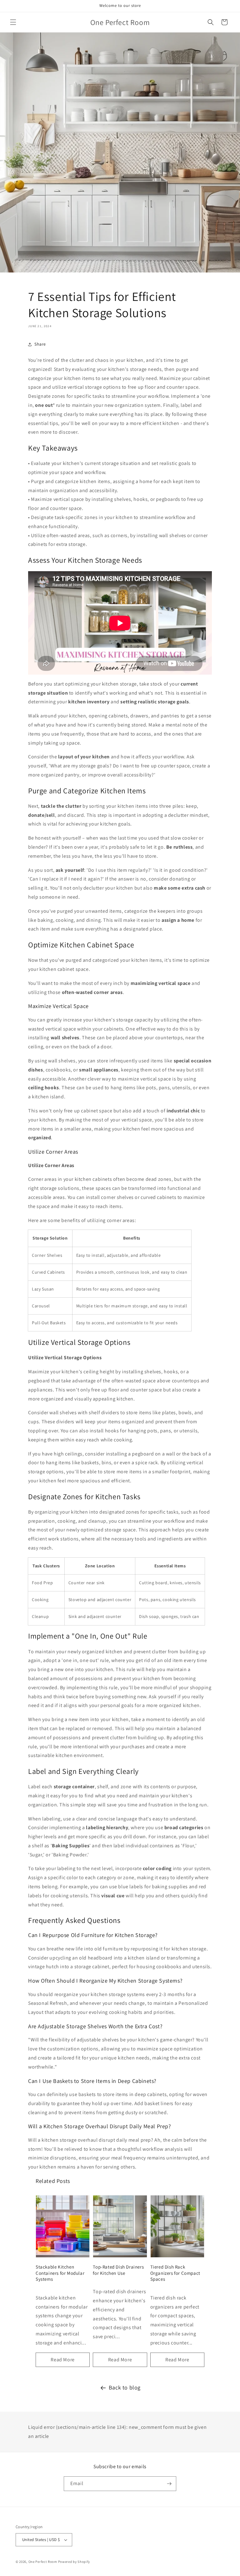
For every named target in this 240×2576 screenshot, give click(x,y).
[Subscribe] (169, 2484)
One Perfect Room (43, 2562)
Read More (62, 2360)
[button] (13, 22)
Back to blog (125, 2387)
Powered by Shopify (74, 2562)
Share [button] (40, 344)
